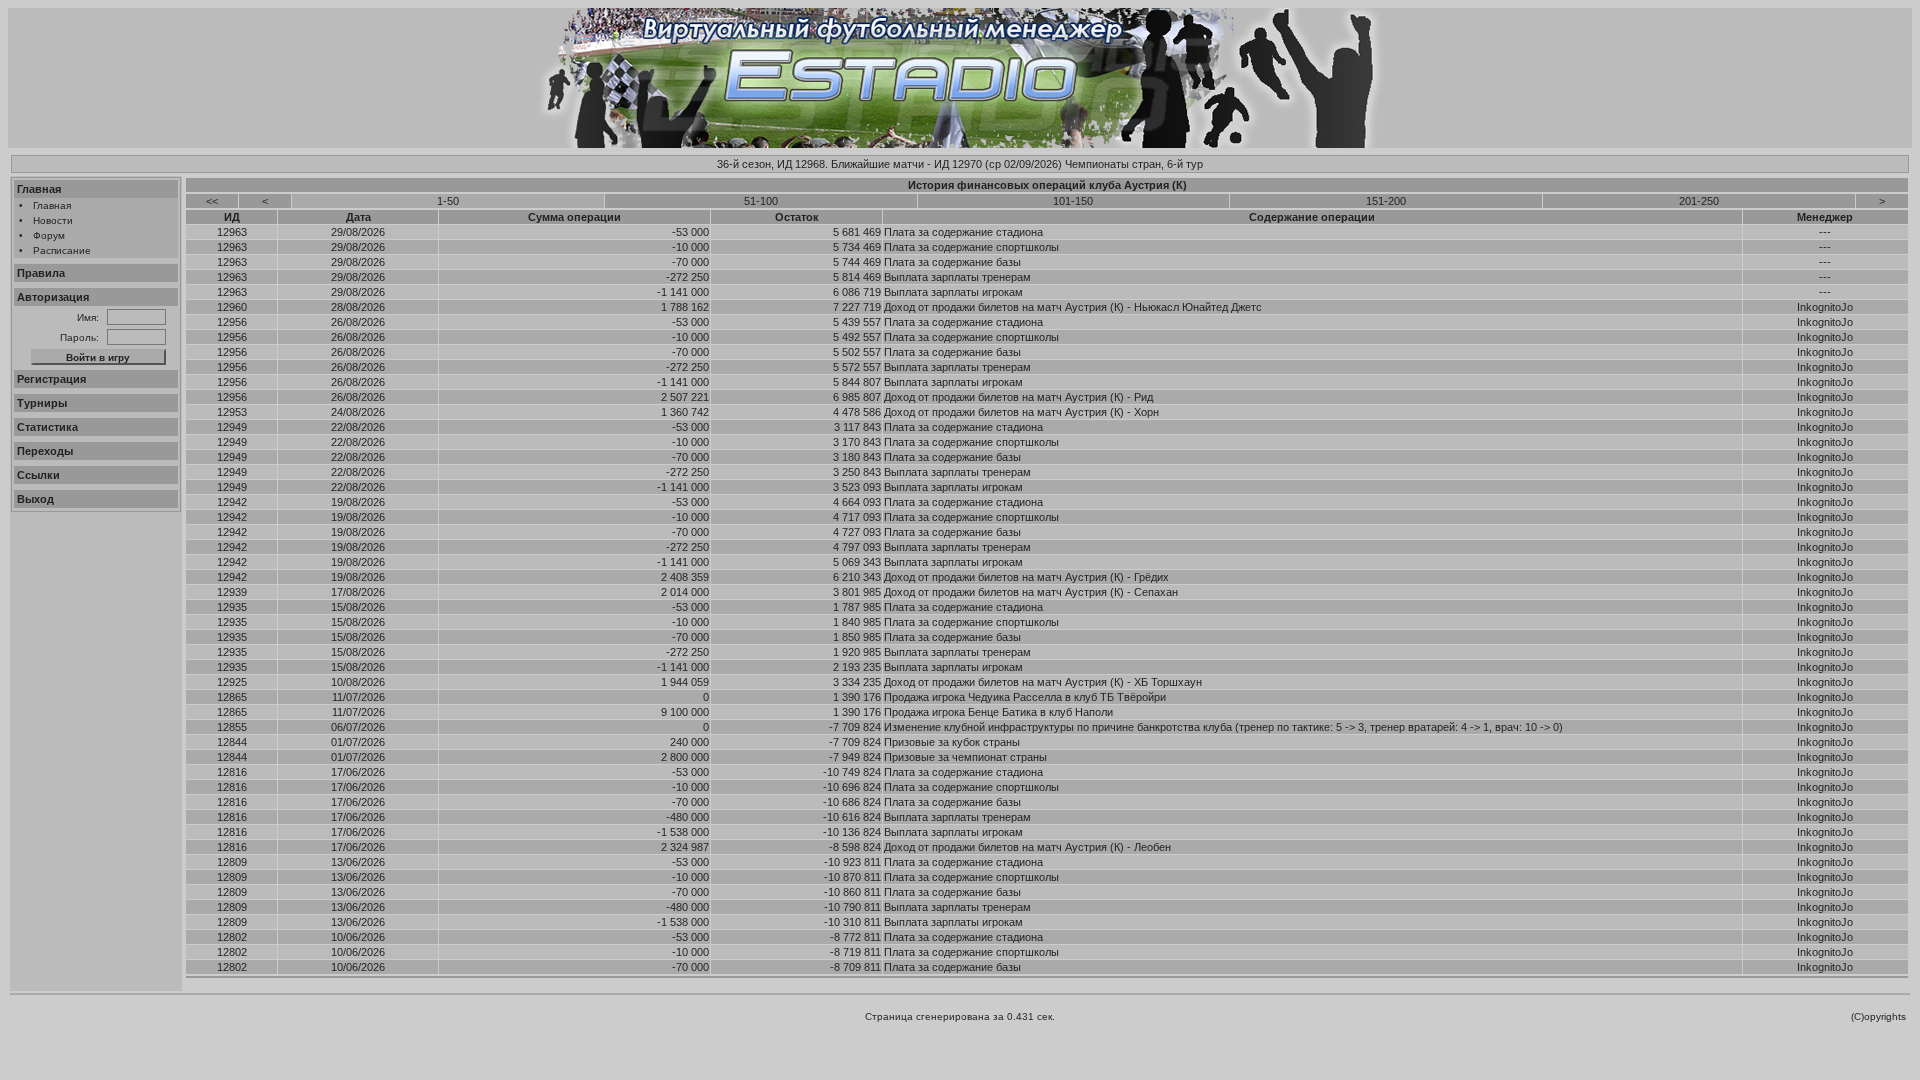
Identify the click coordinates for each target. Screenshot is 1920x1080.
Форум (49, 235)
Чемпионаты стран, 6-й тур (1134, 164)
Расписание (62, 250)
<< (212, 201)
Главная (39, 189)
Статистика (47, 427)
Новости (53, 220)
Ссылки (38, 475)
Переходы (45, 451)
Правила (41, 273)
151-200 (1386, 201)
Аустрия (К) (1155, 185)
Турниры (42, 403)
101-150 (1073, 201)
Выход (35, 499)
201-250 (1699, 201)
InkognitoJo (1825, 307)
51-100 (761, 201)
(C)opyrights (1878, 1016)
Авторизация (53, 297)
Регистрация (51, 379)
